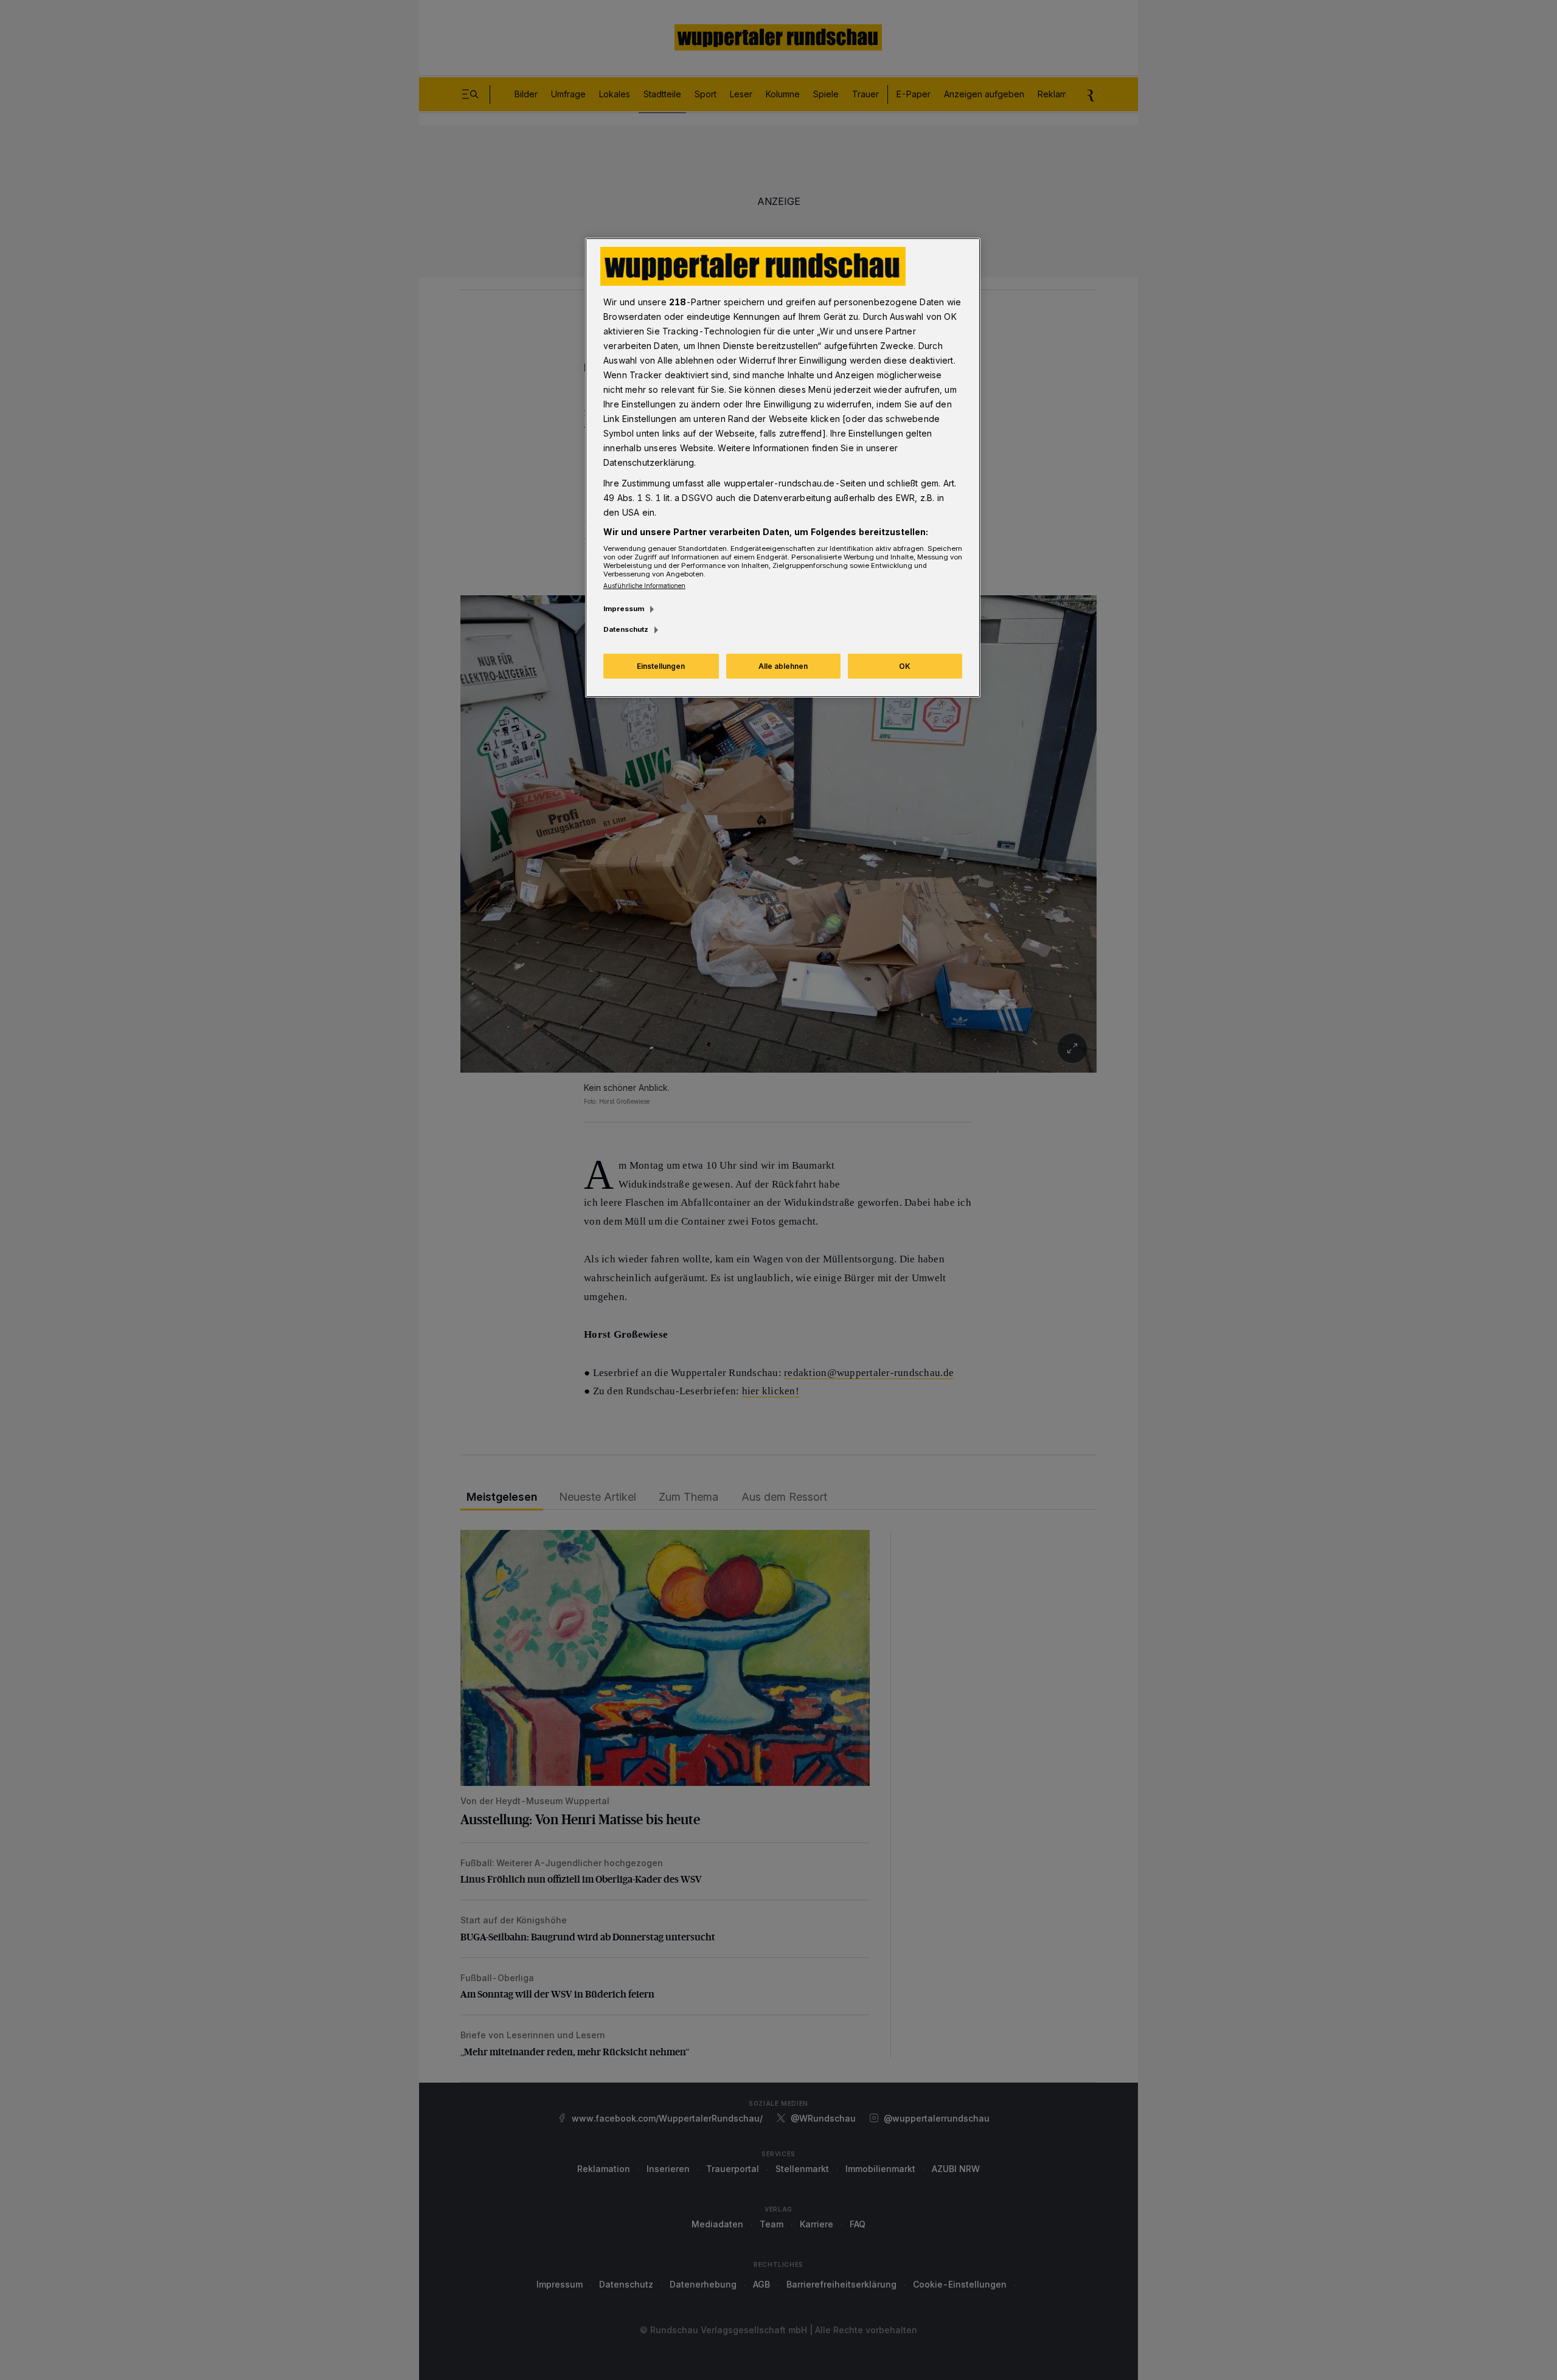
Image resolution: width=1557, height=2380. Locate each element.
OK (905, 666)
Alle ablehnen (783, 666)
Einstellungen (661, 666)
